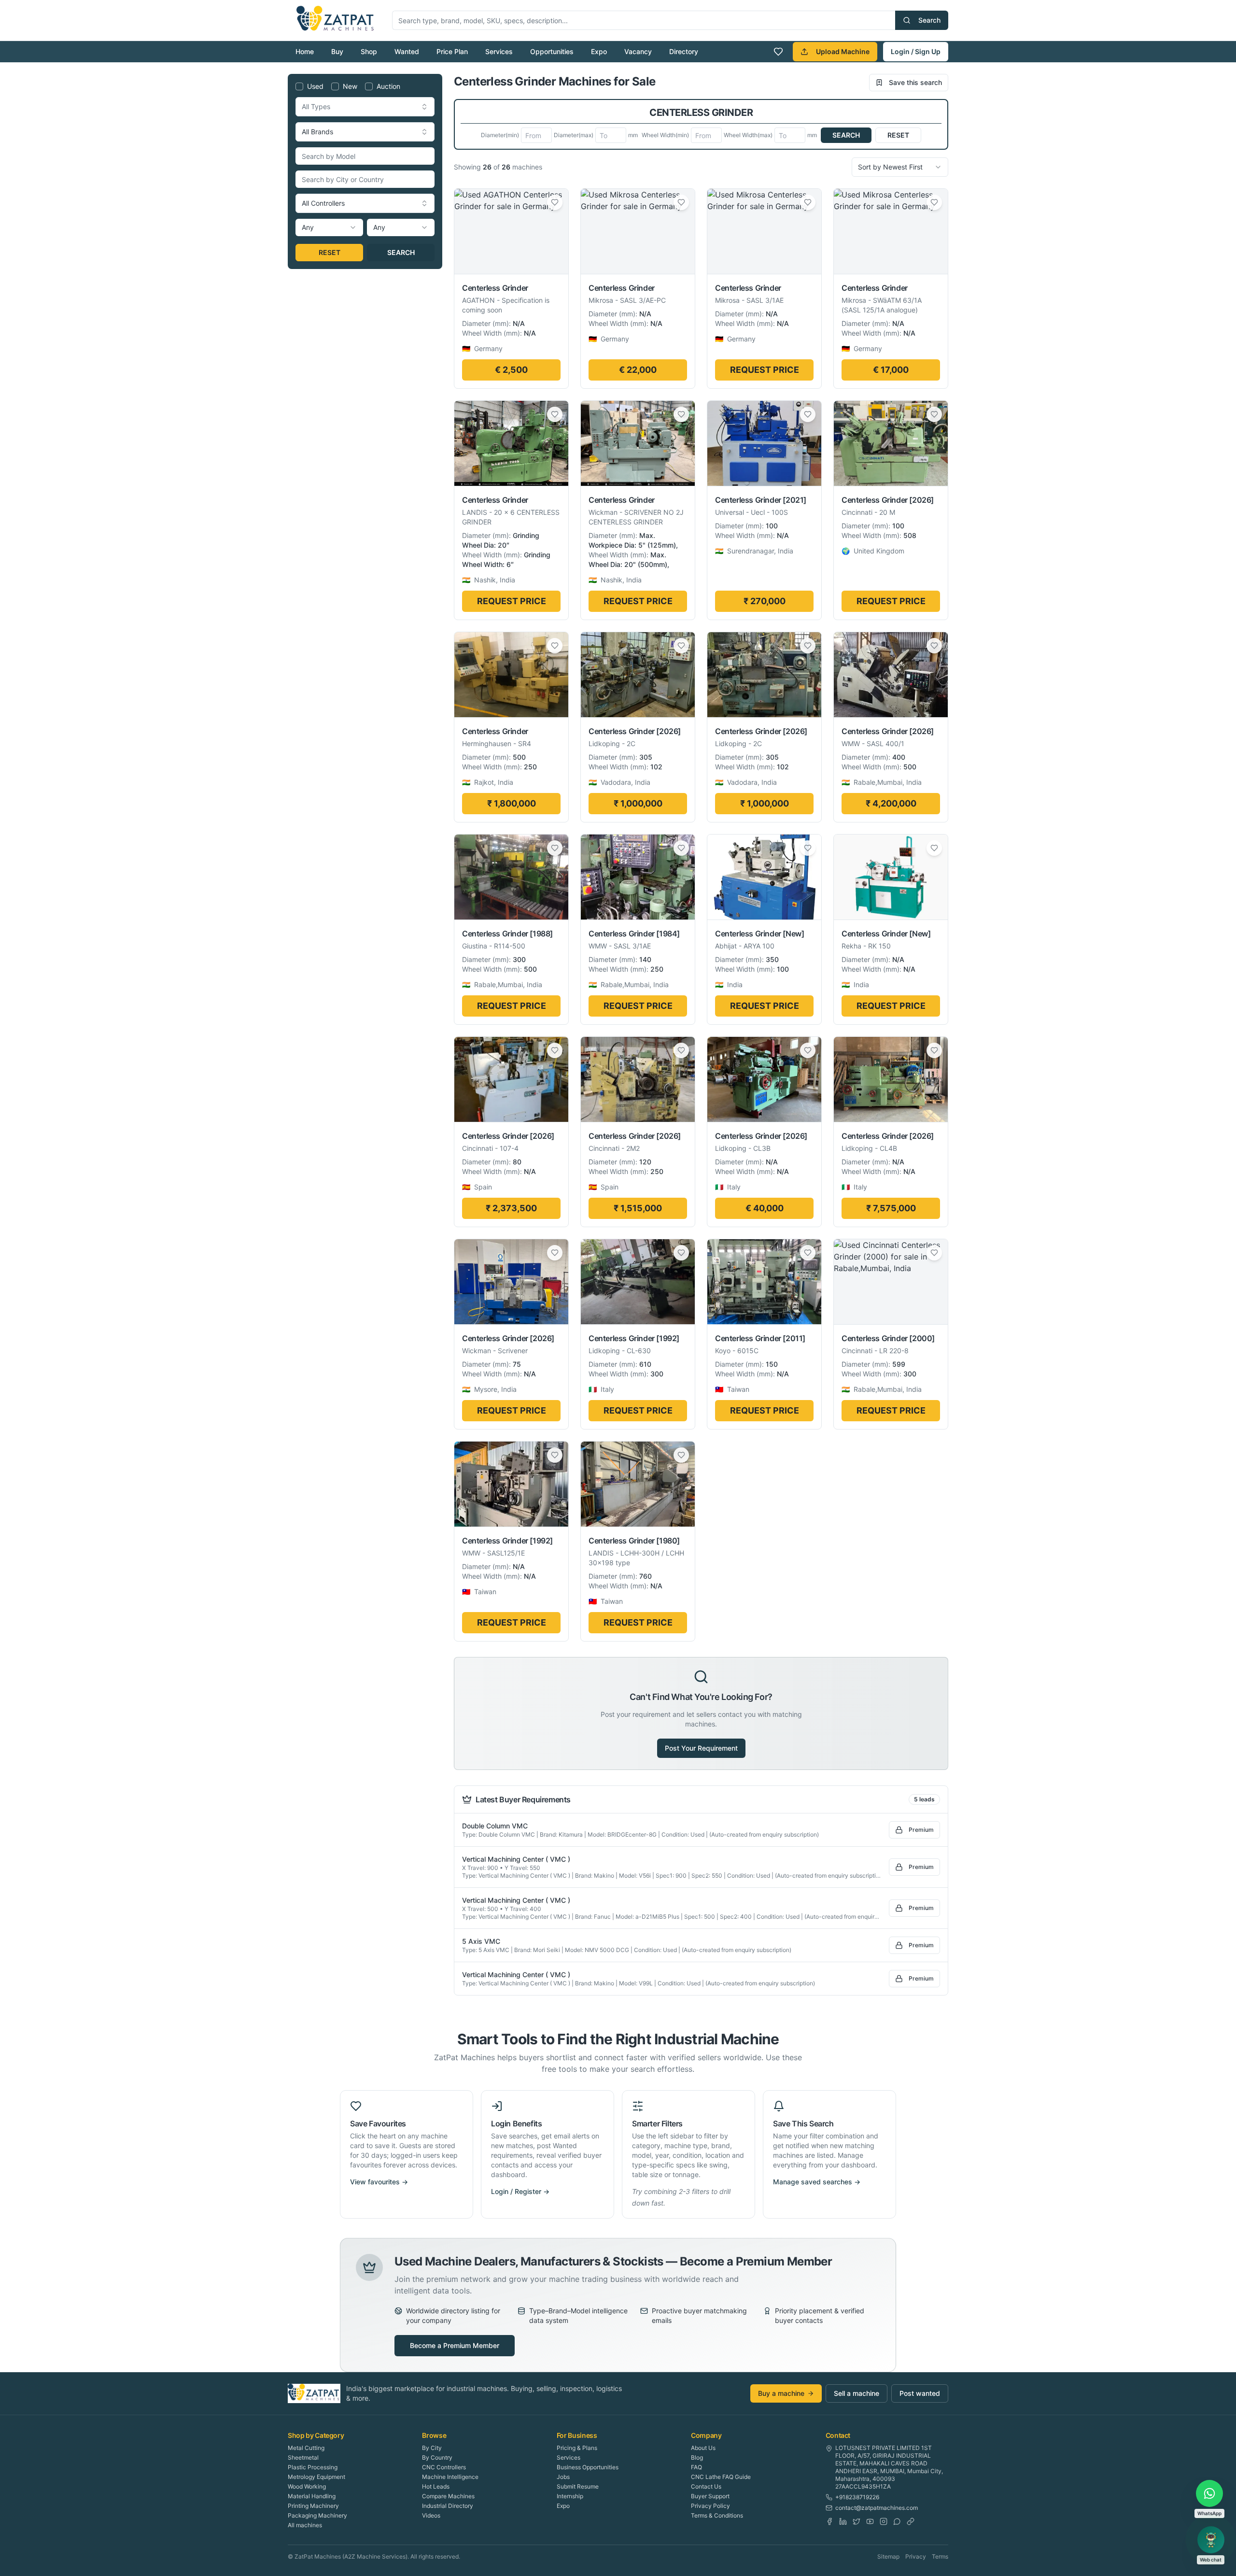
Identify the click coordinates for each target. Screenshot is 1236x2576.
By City (432, 2448)
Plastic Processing (313, 2467)
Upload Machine (843, 51)
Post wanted (920, 2393)
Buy (337, 51)
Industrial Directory (448, 2506)
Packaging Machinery (317, 2515)
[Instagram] (884, 2521)
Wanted (407, 51)
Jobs (563, 2477)
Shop (369, 51)
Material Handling (312, 2496)
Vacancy (638, 51)
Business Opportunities (588, 2467)
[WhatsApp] (897, 2521)
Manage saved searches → (817, 2182)
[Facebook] (829, 2521)
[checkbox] (299, 86)
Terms (940, 2556)
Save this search (915, 82)
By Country (437, 2457)
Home (305, 51)
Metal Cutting (306, 2448)
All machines (305, 2525)
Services (499, 51)
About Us (703, 2448)
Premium (921, 1830)
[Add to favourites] (555, 202)
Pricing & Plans (577, 2448)
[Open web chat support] (1211, 2540)
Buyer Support (710, 2496)
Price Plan (452, 51)
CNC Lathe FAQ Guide (721, 2477)
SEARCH (401, 252)
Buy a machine (781, 2393)
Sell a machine (857, 2393)
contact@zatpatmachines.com (877, 2508)
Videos (431, 2515)
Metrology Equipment (316, 2477)
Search (929, 20)
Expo (599, 51)
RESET (330, 252)
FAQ (696, 2467)
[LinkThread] (911, 2521)
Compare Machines (448, 2496)
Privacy (916, 2556)
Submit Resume (578, 2486)
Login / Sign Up (916, 51)
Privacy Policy (710, 2506)
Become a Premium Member (455, 2345)
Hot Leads (436, 2486)
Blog (697, 2457)
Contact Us (706, 2486)
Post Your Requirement (701, 1748)
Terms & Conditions (717, 2515)
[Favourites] (778, 52)
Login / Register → (520, 2191)
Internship (570, 2496)
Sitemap (888, 2556)
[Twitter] (857, 2521)
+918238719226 (857, 2497)
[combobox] (365, 107)
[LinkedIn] (843, 2521)
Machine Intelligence (450, 2477)
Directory (684, 51)
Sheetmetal (303, 2457)
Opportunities (552, 51)
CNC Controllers (444, 2467)
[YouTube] (870, 2521)
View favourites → (379, 2182)
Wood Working (307, 2486)
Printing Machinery (313, 2506)
